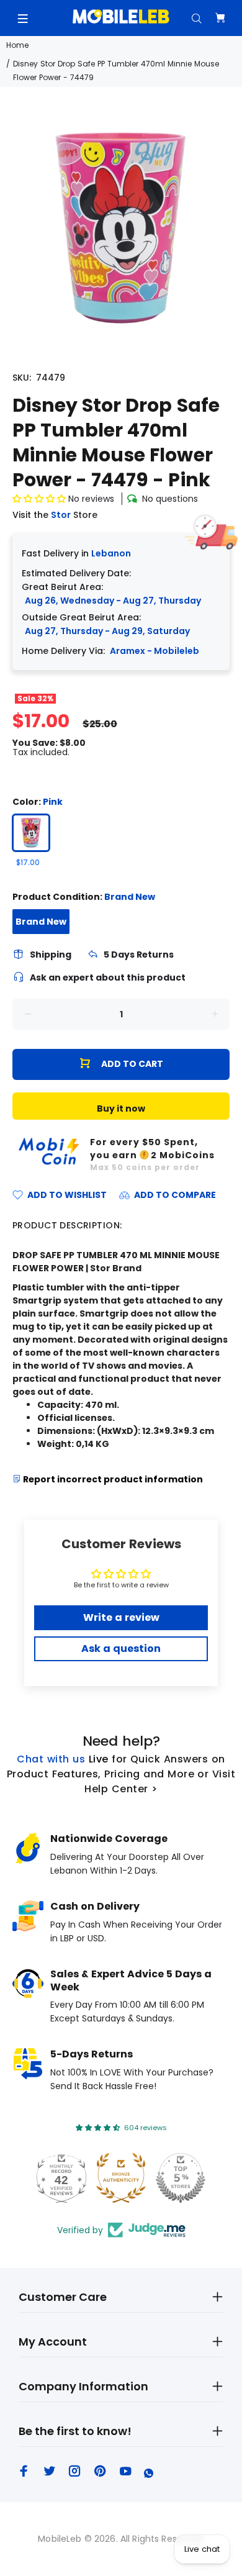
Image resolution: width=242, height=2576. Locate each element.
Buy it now (121, 1109)
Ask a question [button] (121, 1649)
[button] (40, 499)
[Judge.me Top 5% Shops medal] (181, 2178)
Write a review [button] (121, 1617)
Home (17, 45)
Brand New (41, 922)
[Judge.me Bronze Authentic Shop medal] (121, 2178)
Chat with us (51, 1759)
